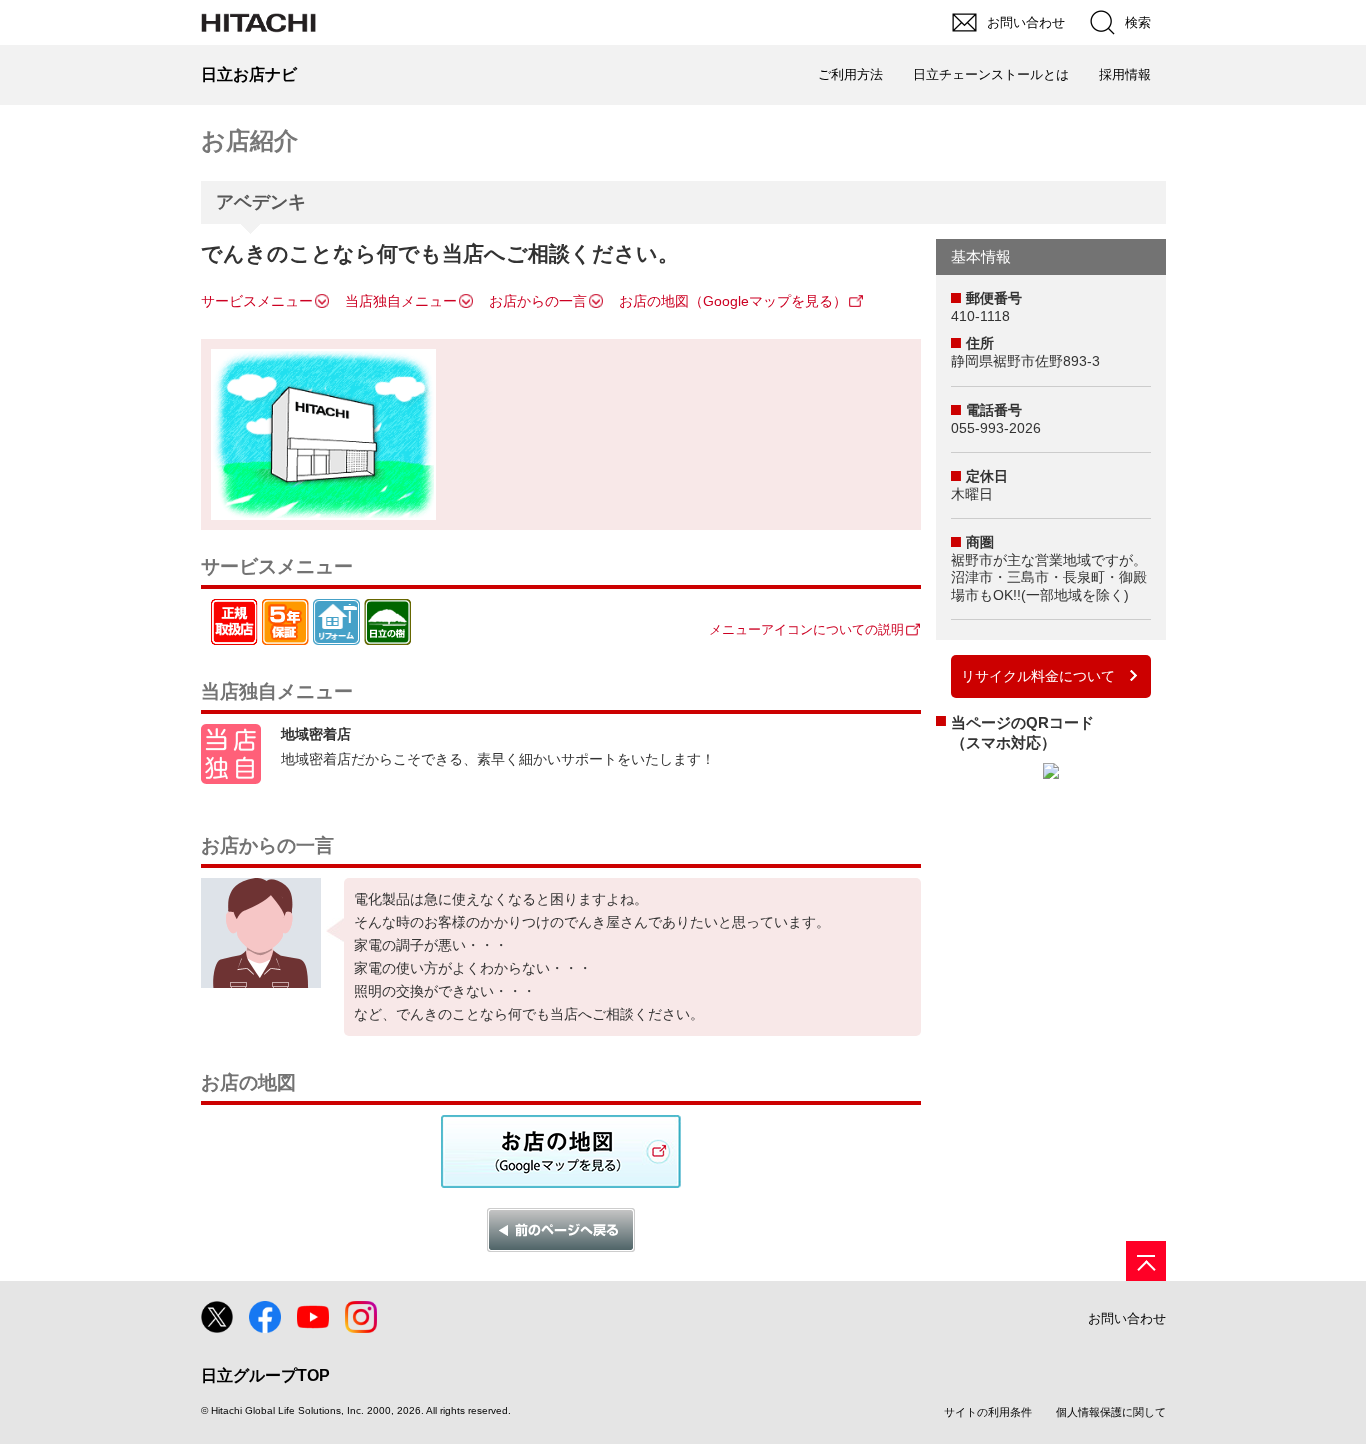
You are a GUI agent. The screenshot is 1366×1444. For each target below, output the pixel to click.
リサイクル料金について (1038, 676)
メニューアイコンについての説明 (806, 629)
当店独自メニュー (401, 301)
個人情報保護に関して (1111, 1412)
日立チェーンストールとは (991, 74)
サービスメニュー (257, 301)
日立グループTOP (265, 1375)
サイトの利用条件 (988, 1412)
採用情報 (1125, 74)
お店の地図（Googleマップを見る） (733, 301)
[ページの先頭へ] (1146, 1261)
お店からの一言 (538, 301)
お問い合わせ (1127, 1318)
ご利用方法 (850, 74)
